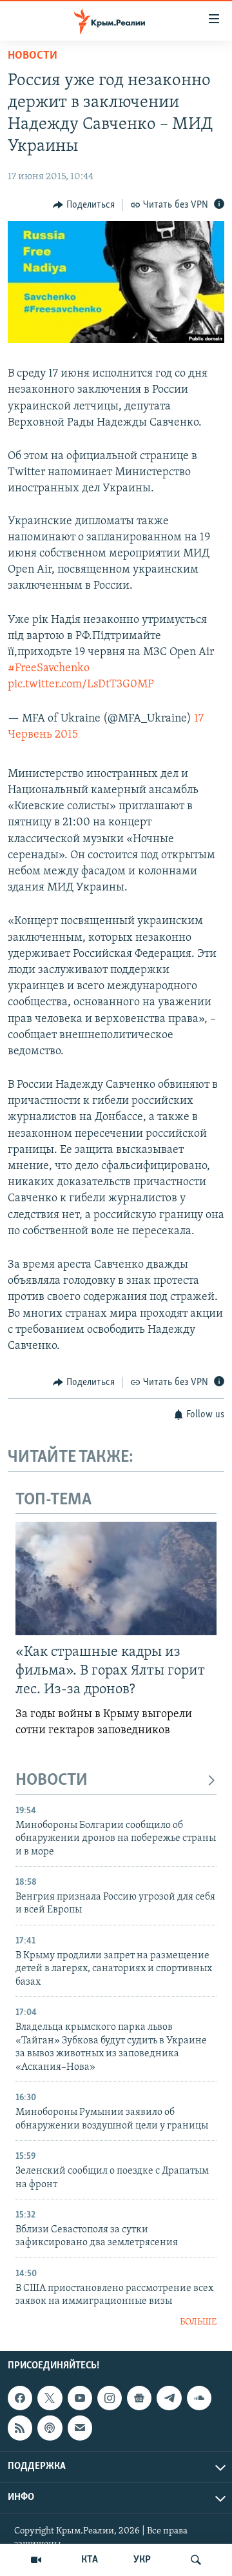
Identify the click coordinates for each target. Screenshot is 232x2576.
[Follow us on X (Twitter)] (50, 2398)
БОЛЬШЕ (198, 2322)
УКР (142, 2560)
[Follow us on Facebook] (20, 2398)
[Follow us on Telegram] (169, 2398)
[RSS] (20, 2428)
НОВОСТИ (52, 1781)
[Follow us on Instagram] (110, 2398)
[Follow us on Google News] (139, 2398)
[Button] (84, 205)
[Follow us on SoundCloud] (199, 2398)
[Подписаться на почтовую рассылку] (80, 2428)
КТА (90, 2560)
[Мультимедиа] (36, 2560)
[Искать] (196, 2560)
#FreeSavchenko (49, 669)
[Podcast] (50, 2428)
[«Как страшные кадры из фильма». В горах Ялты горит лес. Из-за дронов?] (116, 1578)
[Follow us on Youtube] (80, 2398)
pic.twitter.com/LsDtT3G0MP (81, 685)
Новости (33, 56)
